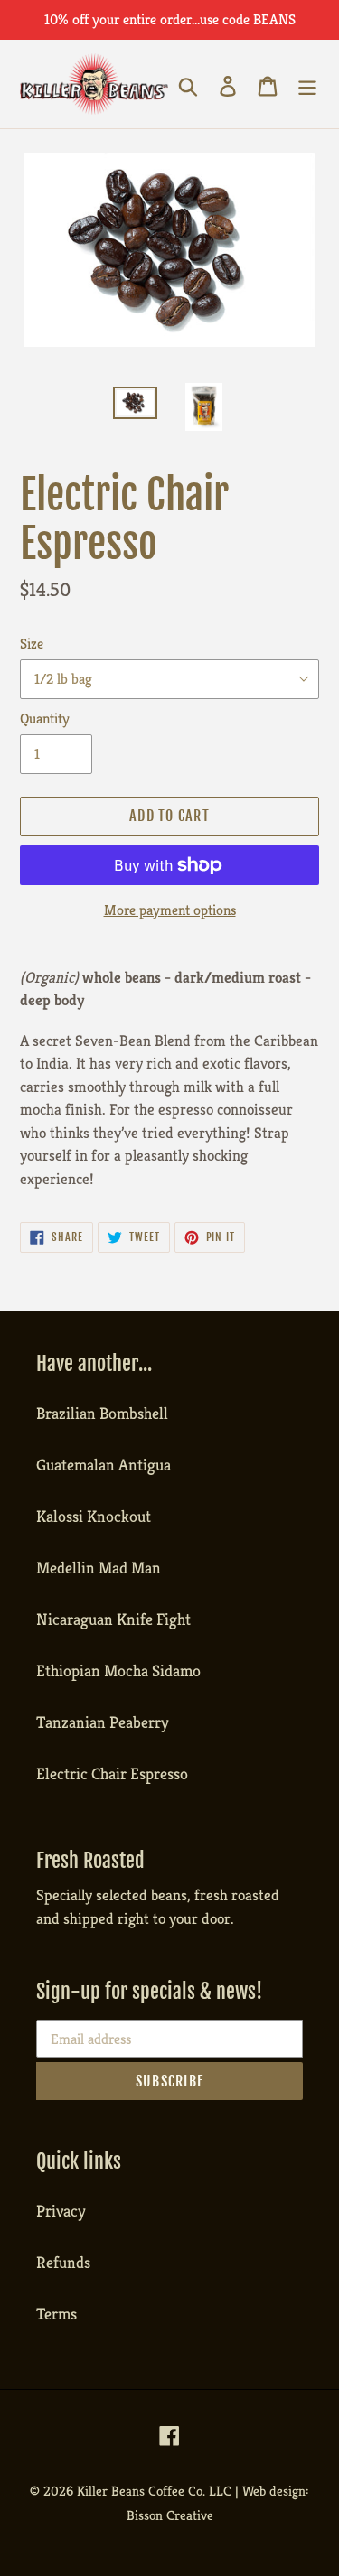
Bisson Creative (170, 2515)
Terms (56, 2314)
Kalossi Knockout (94, 1516)
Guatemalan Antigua (104, 1465)
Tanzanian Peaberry (103, 1722)
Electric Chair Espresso (112, 1773)
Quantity (45, 719)
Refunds (63, 2262)
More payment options (170, 910)
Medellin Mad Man (99, 1568)
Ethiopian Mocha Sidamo (118, 1671)
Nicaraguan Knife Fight (113, 1619)
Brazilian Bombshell (102, 1413)
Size (32, 644)
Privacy (61, 2211)
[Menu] (307, 84)
